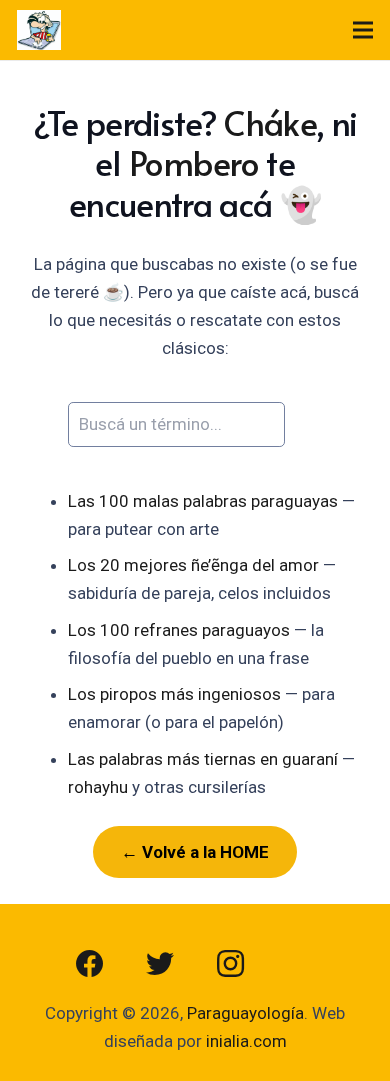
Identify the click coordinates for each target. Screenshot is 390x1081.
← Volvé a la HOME (195, 852)
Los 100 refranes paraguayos (179, 630)
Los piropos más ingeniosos (174, 694)
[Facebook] (90, 964)
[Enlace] (39, 30)
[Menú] (362, 30)
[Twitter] (160, 964)
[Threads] (300, 964)
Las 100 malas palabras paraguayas (203, 501)
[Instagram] (230, 964)
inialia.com (246, 1041)
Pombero (194, 162)
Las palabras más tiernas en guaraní (203, 759)
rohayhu (98, 787)
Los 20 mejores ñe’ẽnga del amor (193, 565)
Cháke (270, 122)
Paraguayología (245, 1013)
